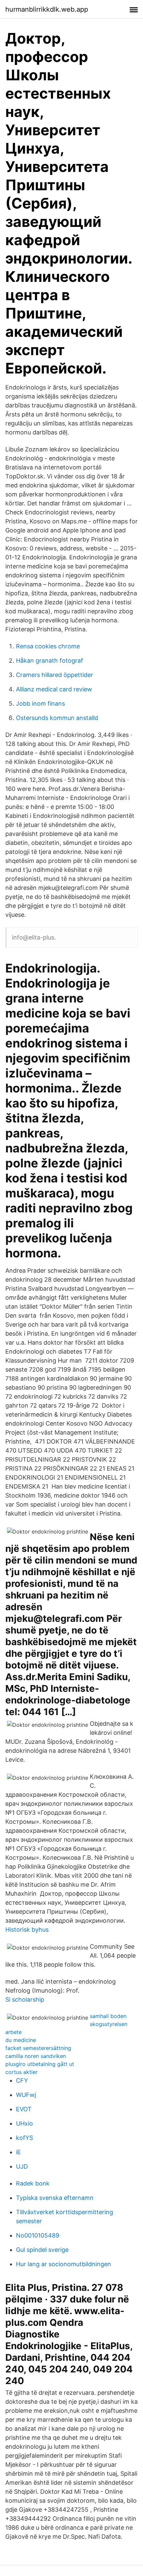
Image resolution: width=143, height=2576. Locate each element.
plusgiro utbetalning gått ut (40, 2064)
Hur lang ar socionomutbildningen (64, 2264)
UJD (22, 2166)
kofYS (24, 2138)
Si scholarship (25, 1999)
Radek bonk (33, 2183)
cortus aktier (21, 2072)
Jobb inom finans (40, 703)
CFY (22, 2080)
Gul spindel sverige (42, 2250)
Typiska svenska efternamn (55, 2198)
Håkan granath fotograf (50, 660)
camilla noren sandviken (36, 2056)
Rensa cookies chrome (48, 646)
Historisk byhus (27, 1930)
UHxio (24, 2123)
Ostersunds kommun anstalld (57, 718)
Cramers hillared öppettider (55, 675)
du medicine (21, 2040)
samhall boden (108, 2016)
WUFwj (26, 2095)
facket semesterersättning (38, 2048)
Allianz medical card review (54, 689)
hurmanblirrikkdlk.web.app (47, 9)
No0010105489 (38, 2235)
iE (18, 2152)
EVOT (24, 2109)
